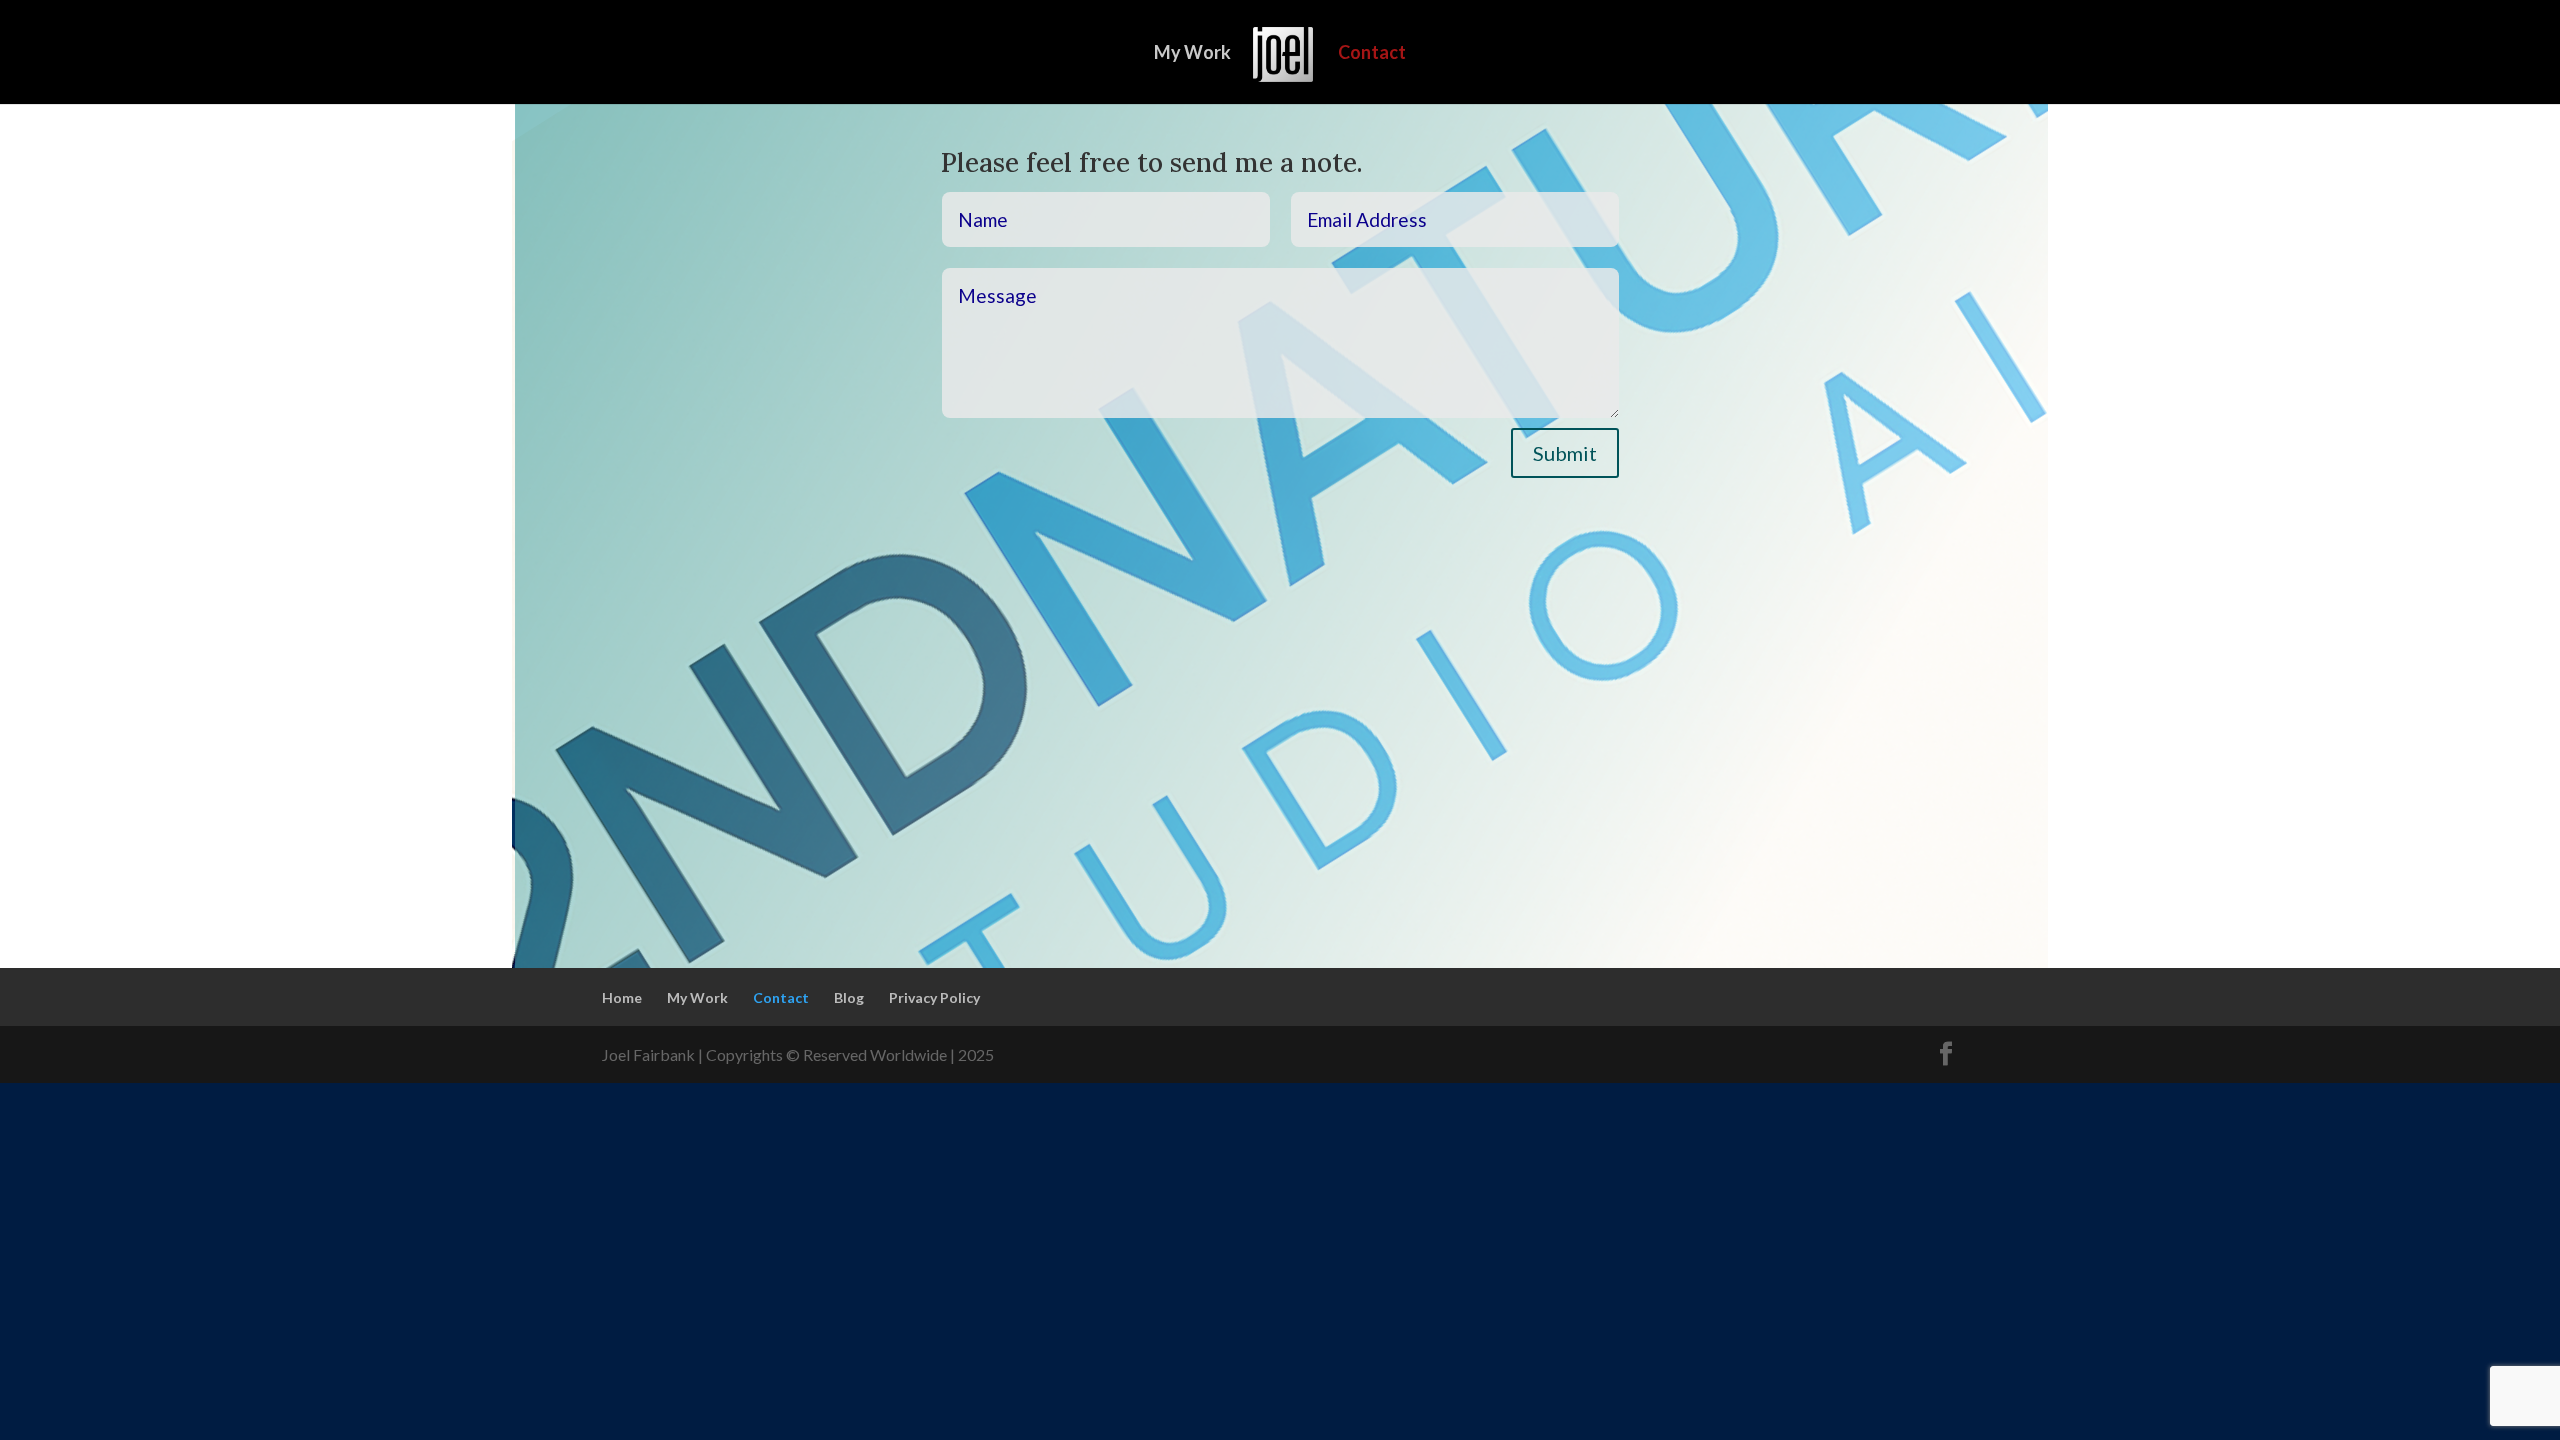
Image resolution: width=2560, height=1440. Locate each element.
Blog (849, 997)
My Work (1192, 54)
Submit (1565, 453)
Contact (1372, 54)
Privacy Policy (934, 997)
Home (622, 997)
